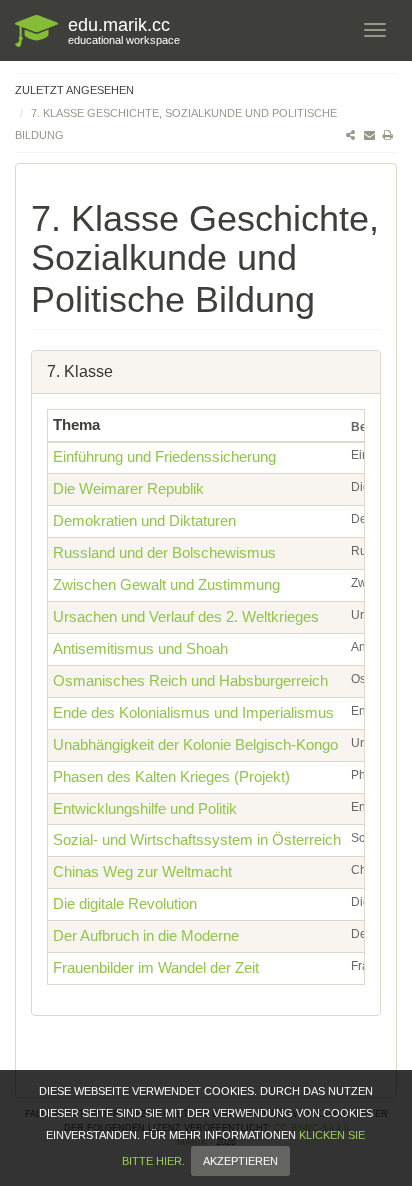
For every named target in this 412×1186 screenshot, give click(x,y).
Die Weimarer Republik (128, 489)
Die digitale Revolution (125, 904)
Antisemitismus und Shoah (140, 649)
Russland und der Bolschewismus (164, 553)
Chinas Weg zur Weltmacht (142, 872)
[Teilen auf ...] (350, 135)
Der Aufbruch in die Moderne (146, 936)
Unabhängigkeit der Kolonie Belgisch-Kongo (195, 745)
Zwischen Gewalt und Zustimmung (166, 585)
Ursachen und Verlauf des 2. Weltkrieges (186, 617)
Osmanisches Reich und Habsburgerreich (190, 681)
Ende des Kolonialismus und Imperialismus (193, 713)
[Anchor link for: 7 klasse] (121, 370)
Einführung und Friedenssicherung (164, 457)
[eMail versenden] (369, 135)
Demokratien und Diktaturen (144, 521)
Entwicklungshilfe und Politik (145, 809)
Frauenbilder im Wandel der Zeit (156, 968)
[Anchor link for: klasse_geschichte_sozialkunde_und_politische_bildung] (333, 296)
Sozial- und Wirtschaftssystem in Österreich (197, 840)
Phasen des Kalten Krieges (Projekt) (171, 777)
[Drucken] (388, 135)
